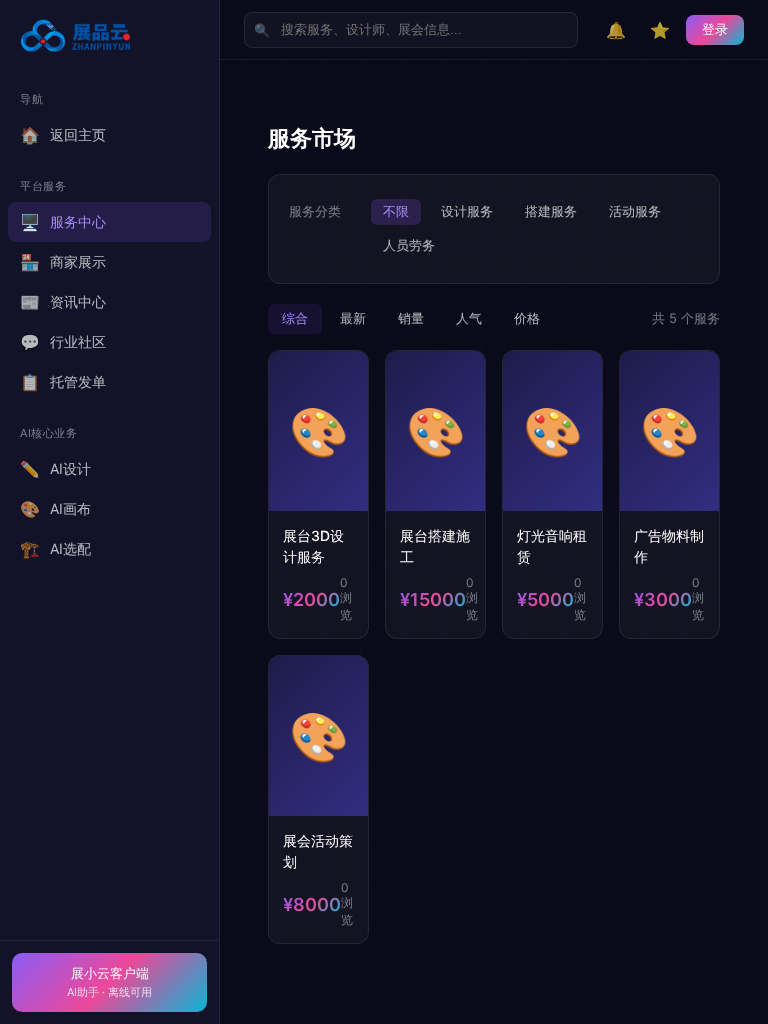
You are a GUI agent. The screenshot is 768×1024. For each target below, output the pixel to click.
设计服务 (467, 211)
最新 (353, 318)
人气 (469, 318)
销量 (411, 318)
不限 (396, 211)
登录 (715, 29)
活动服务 (635, 211)
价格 (527, 318)
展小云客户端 (109, 982)
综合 (295, 318)
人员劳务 (409, 245)
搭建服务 (551, 211)
